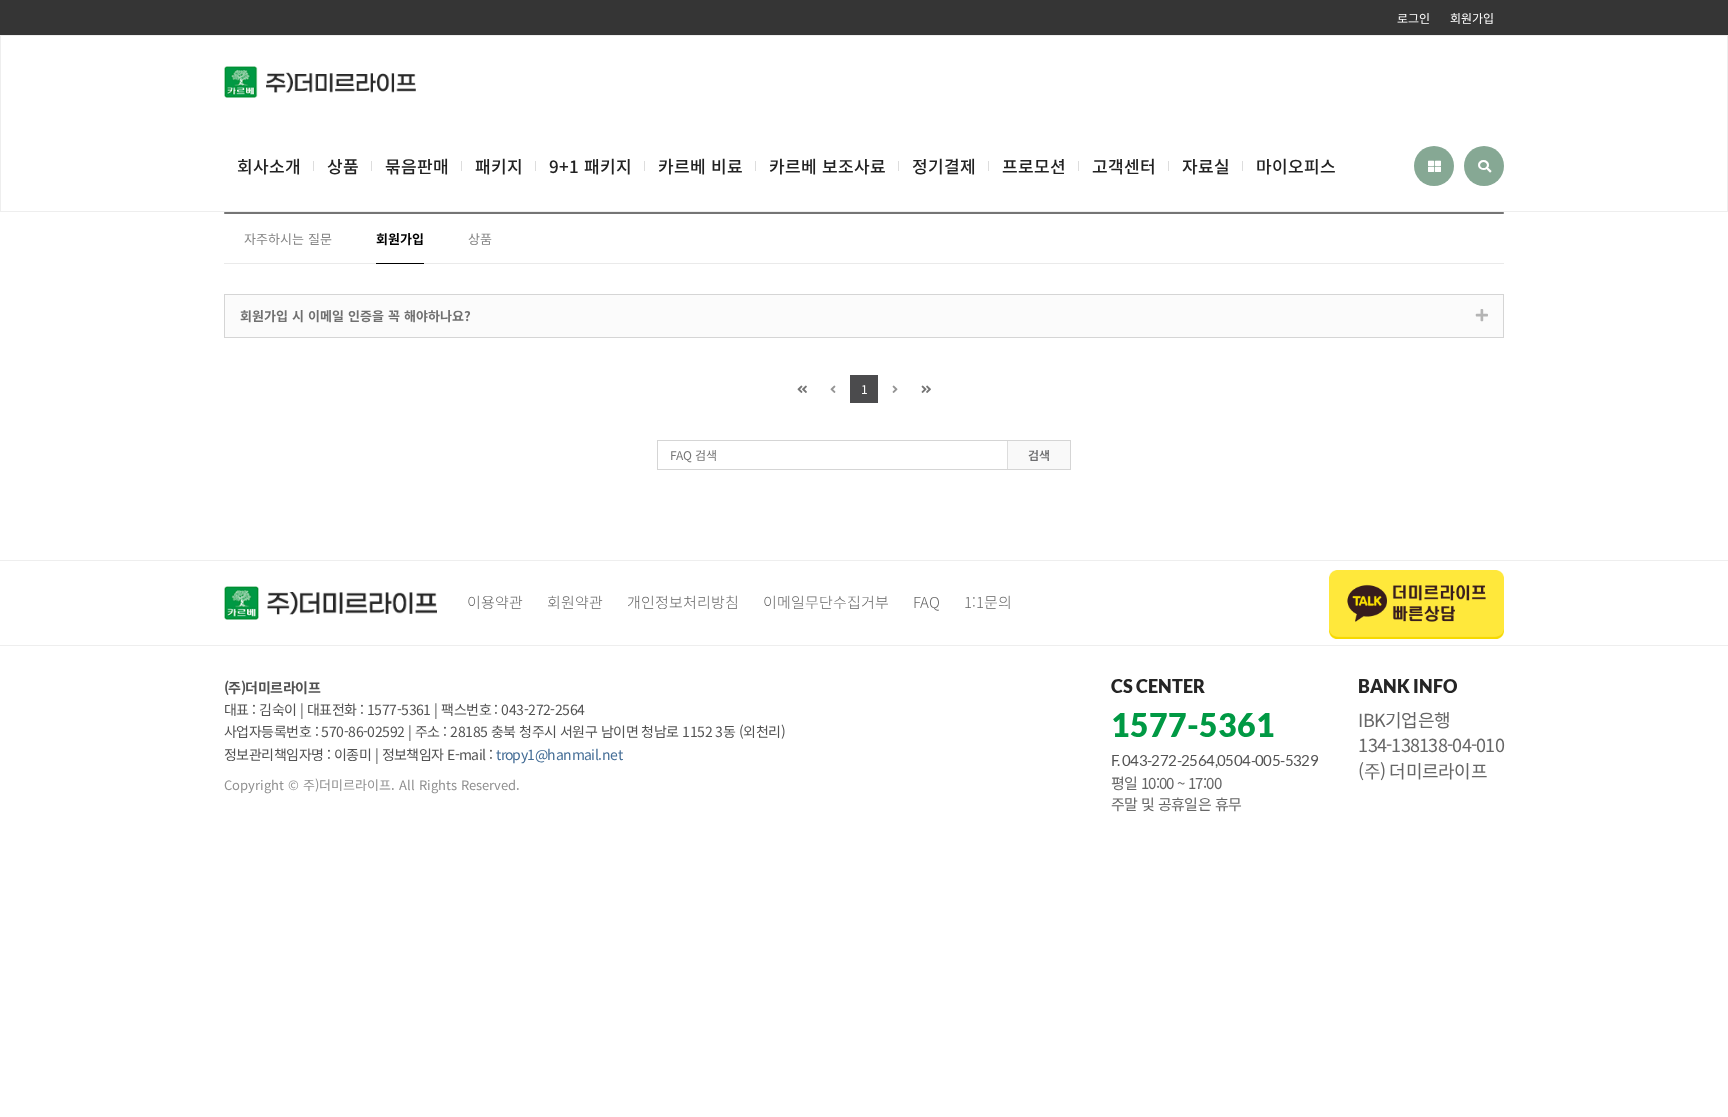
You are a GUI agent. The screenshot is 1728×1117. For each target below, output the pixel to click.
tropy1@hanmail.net (559, 754)
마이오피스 (1296, 165)
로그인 (1413, 17)
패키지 (499, 165)
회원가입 (1472, 17)
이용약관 (495, 601)
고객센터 (1124, 165)
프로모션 (1034, 165)
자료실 (1206, 165)
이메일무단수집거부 (826, 601)
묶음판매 (417, 165)
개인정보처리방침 (683, 601)
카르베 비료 (700, 165)
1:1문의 (988, 601)
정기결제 (944, 165)
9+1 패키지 (590, 165)
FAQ (926, 601)
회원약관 (575, 601)
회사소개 (269, 165)
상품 (343, 165)
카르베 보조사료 (827, 165)
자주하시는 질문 (288, 238)
